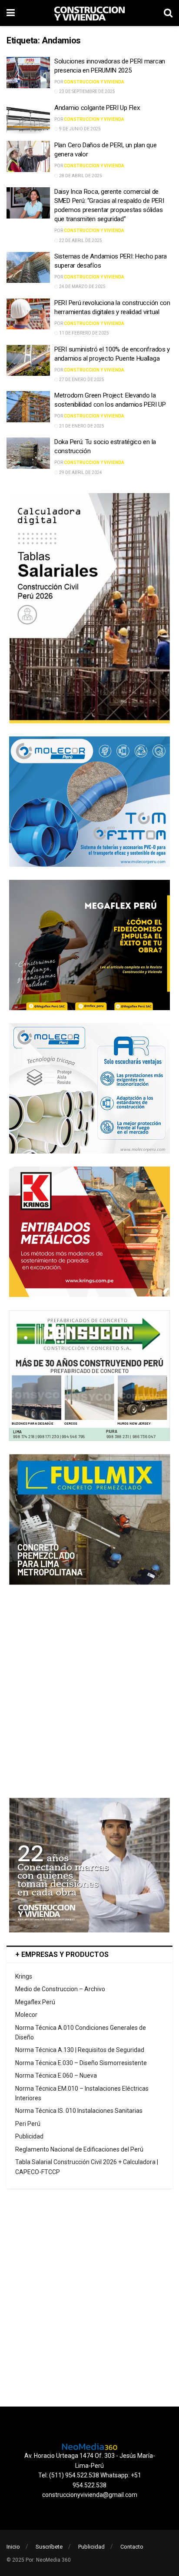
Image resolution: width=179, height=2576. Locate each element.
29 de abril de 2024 (80, 472)
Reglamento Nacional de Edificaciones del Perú (79, 2149)
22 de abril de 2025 (80, 240)
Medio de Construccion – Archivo (60, 1989)
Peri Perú (28, 2124)
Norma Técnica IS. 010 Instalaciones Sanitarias (79, 2111)
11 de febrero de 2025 (84, 333)
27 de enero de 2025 (81, 380)
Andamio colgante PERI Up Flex (97, 108)
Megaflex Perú (35, 2002)
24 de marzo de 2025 (82, 287)
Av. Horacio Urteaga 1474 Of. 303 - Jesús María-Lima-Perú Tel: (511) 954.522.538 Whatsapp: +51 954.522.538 (90, 2470)
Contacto (132, 2547)
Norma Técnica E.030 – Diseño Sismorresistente (81, 2063)
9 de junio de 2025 (80, 129)
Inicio (13, 2547)
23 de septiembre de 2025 (87, 91)
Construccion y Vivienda (94, 82)
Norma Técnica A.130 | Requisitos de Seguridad (80, 2050)
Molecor (26, 2015)
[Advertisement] (89, 1691)
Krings (24, 1976)
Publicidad (29, 2136)
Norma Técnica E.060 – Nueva (56, 2075)
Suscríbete (49, 2547)
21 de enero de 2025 (81, 426)
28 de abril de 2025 (80, 176)
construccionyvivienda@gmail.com (90, 2495)
